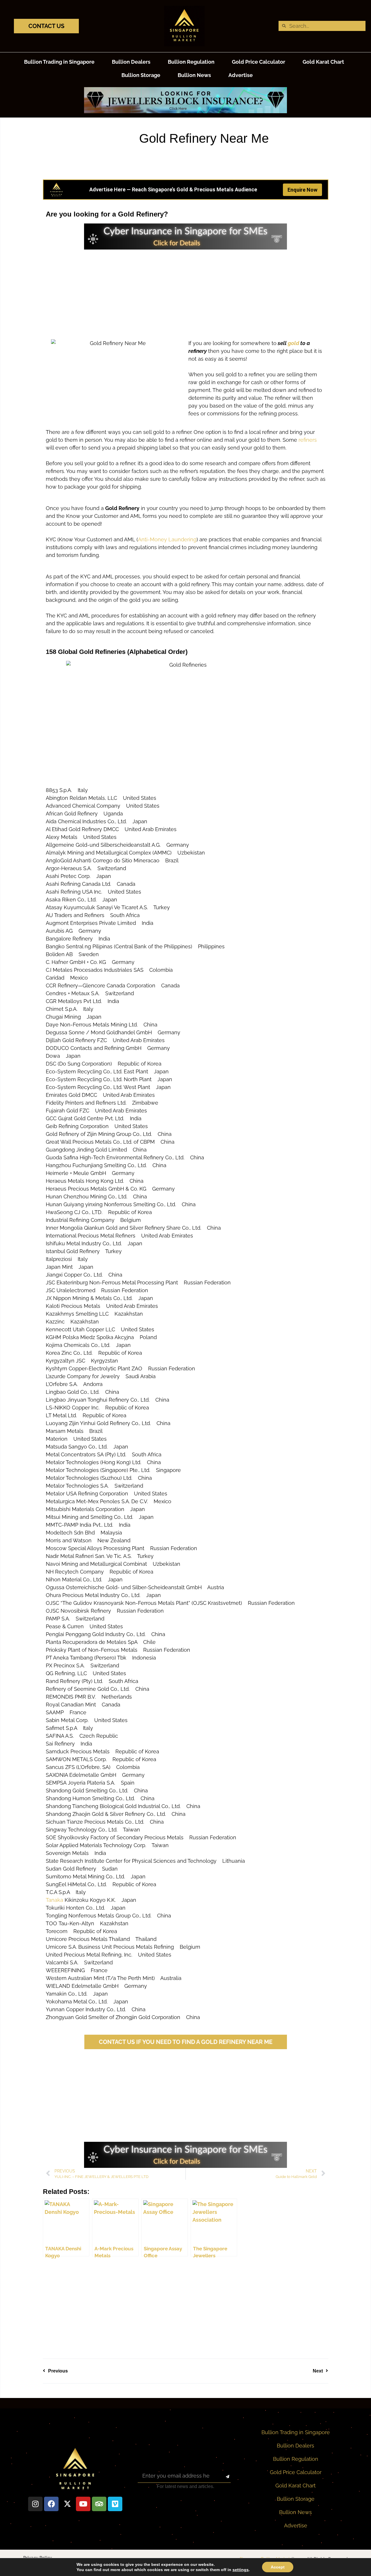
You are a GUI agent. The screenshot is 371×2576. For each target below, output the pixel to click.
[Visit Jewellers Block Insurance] (185, 111)
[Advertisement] (186, 290)
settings (241, 2570)
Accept (278, 2567)
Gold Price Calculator (259, 62)
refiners (308, 440)
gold (293, 343)
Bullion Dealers (131, 62)
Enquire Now (302, 190)
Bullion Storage (141, 75)
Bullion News (194, 75)
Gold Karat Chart (323, 62)
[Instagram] (35, 2504)
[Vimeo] (115, 2504)
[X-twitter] (67, 2504)
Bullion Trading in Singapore (59, 62)
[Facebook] (51, 2504)
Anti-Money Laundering (167, 539)
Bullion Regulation (191, 62)
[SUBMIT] (222, 2477)
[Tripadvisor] (99, 2504)
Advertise (241, 75)
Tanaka (54, 1900)
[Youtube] (83, 2504)
